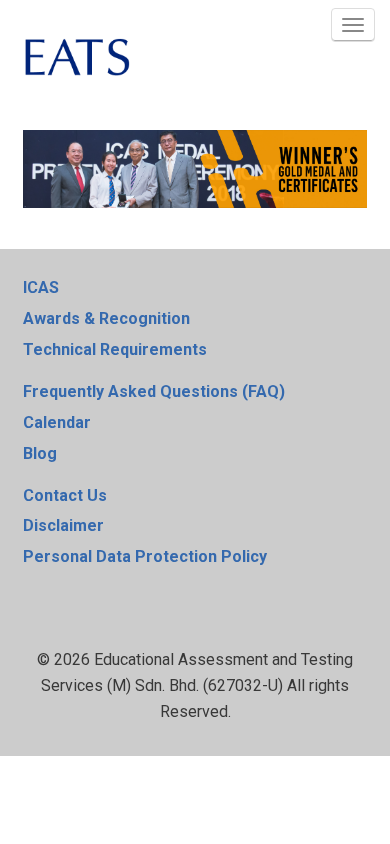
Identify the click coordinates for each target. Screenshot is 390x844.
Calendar (57, 422)
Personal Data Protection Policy (145, 556)
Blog (40, 453)
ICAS (41, 287)
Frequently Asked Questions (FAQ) (154, 391)
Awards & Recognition (106, 318)
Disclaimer (63, 525)
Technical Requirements (115, 349)
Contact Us (65, 495)
